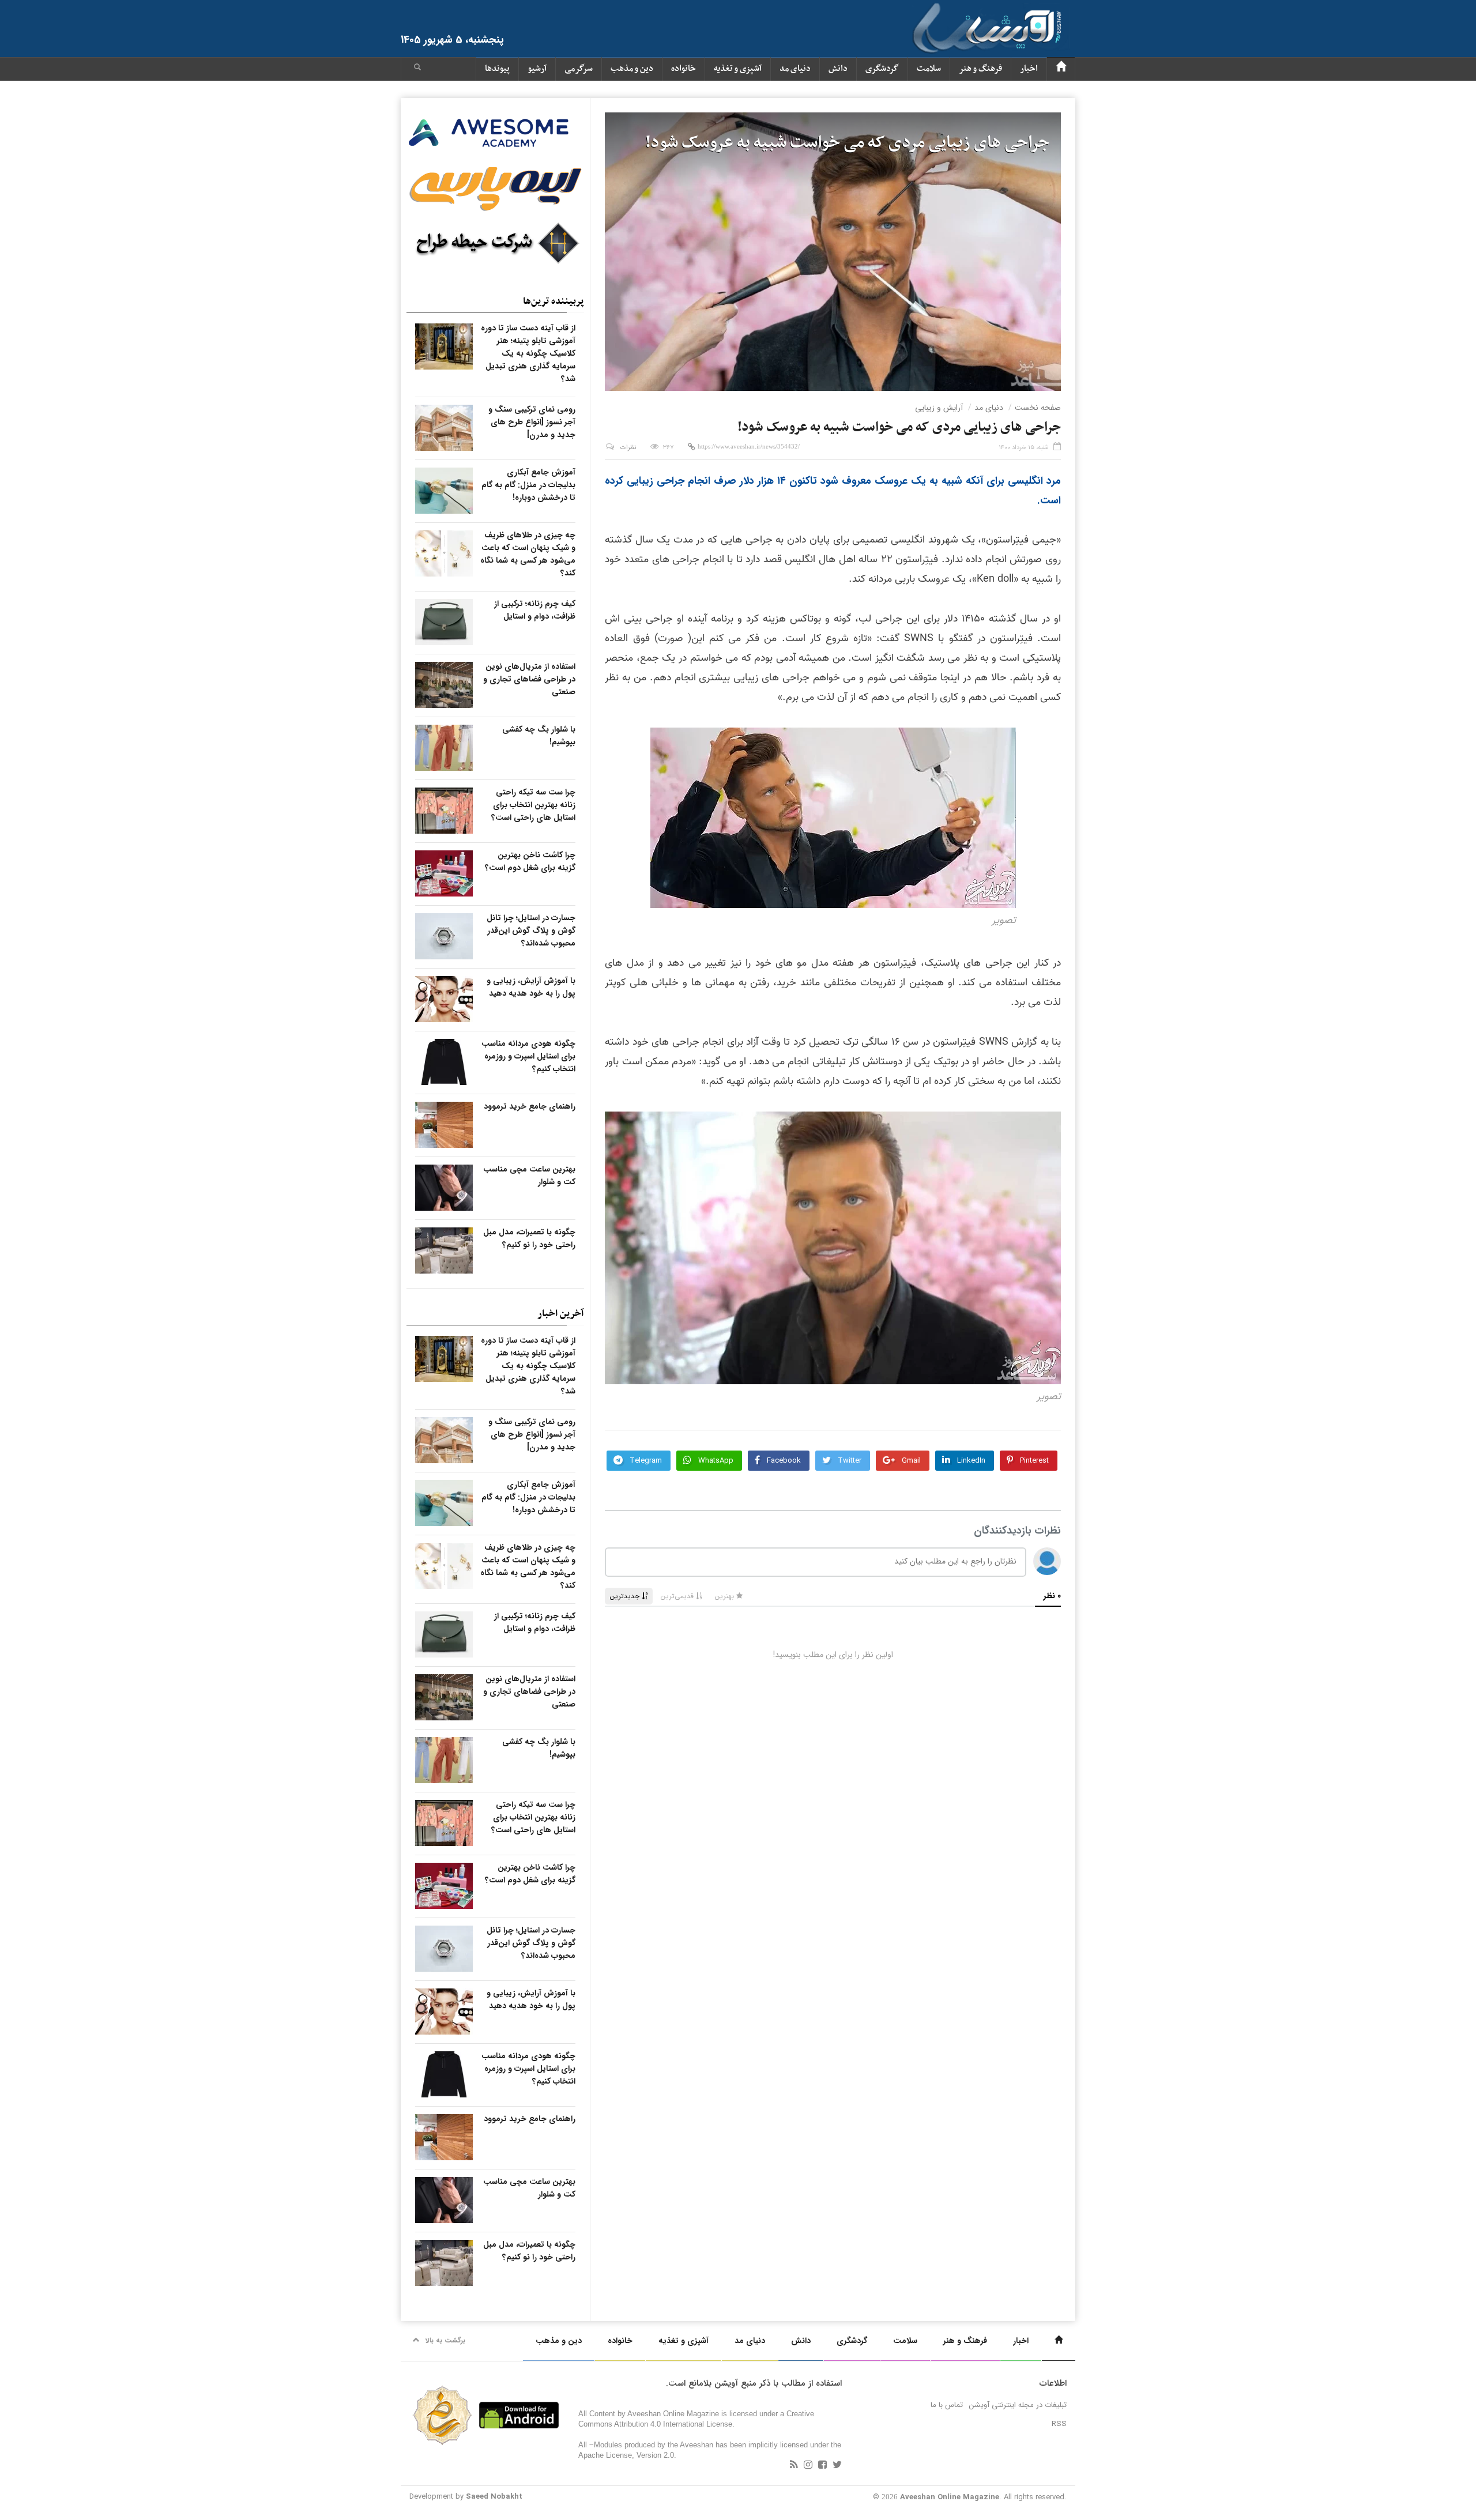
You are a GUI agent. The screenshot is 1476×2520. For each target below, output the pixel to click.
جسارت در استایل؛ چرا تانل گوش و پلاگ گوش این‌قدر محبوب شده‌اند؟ (531, 931)
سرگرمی (579, 69)
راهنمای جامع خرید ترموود (530, 1106)
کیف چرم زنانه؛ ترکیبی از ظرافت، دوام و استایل (535, 610)
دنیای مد (795, 69)
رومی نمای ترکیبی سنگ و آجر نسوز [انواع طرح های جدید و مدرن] (532, 422)
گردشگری (882, 69)
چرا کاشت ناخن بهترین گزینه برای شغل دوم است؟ (530, 861)
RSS (1059, 2424)
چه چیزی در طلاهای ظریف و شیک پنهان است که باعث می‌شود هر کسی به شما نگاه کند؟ (528, 554)
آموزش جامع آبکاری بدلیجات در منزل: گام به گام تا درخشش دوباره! (528, 485)
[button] (417, 69)
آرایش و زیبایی (939, 408)
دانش (838, 69)
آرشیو (537, 69)
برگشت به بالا (445, 2340)
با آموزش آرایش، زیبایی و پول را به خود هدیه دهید (531, 987)
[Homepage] (1061, 69)
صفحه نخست (1038, 408)
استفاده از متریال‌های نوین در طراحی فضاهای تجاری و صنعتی (529, 679)
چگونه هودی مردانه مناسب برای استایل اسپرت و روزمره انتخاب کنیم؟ (528, 1056)
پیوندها (497, 69)
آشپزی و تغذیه (738, 69)
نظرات (628, 448)
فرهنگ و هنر (980, 69)
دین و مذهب (632, 69)
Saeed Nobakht (494, 2497)
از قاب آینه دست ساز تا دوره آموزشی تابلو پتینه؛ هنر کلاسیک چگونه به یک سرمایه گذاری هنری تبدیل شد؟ (528, 353)
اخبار (1029, 69)
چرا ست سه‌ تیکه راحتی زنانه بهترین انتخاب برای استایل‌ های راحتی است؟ (533, 805)
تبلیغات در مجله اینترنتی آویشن (1018, 2405)
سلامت (929, 69)
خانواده (684, 69)
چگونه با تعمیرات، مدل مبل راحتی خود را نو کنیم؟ (529, 1238)
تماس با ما (947, 2405)
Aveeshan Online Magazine (950, 2497)
